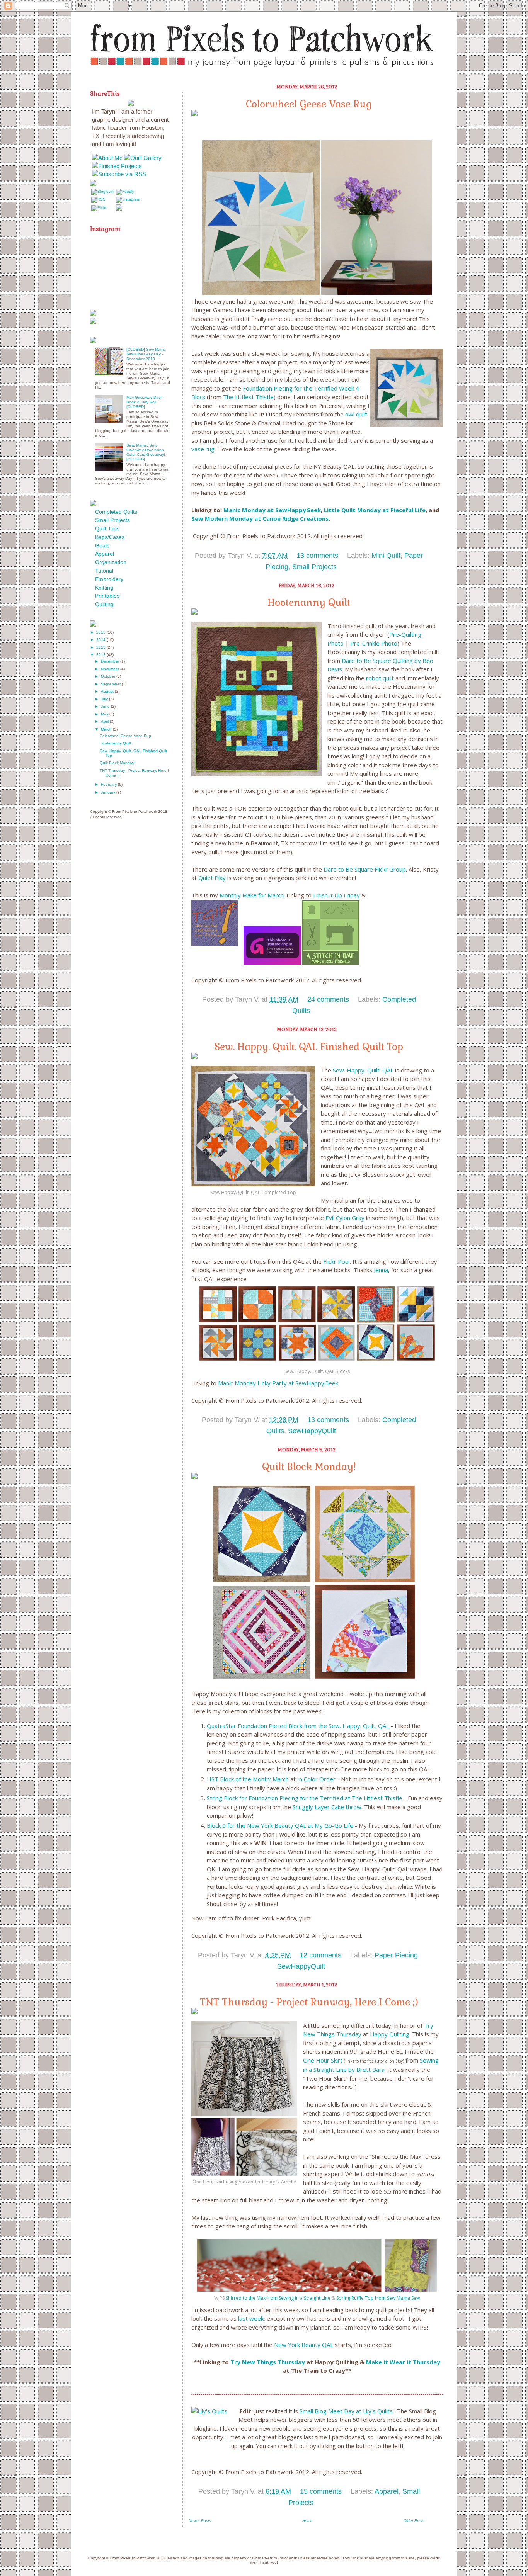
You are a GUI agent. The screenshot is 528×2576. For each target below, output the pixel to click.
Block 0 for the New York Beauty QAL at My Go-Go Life (280, 1825)
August (108, 691)
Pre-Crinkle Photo (374, 643)
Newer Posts (200, 2521)
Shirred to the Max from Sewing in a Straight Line (278, 2298)
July (105, 699)
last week (251, 2318)
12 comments (320, 1955)
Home (307, 2521)
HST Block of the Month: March (248, 1779)
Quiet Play (212, 878)
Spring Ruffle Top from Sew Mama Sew (378, 2298)
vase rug (203, 449)
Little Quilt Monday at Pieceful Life (374, 510)
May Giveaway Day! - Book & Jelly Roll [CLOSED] (145, 402)
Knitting (104, 588)
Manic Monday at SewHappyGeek (272, 510)
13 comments (317, 556)
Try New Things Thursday (268, 2362)
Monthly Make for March (252, 895)
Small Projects (314, 567)
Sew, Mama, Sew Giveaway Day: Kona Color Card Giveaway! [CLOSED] (146, 452)
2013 (101, 647)
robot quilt (380, 678)
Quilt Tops (107, 528)
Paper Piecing (396, 1955)
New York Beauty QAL (304, 2345)
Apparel (387, 2491)
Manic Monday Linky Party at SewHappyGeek (278, 1383)
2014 (101, 640)
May (105, 714)
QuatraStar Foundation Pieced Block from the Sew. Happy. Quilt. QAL (298, 1726)
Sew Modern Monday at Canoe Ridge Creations (260, 518)
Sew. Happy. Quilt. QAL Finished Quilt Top (309, 1047)
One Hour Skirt (323, 2060)
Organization (111, 562)
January (109, 792)
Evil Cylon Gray (345, 1218)
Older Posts (414, 2521)
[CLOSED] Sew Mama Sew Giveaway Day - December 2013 (146, 354)
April (105, 721)
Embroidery (109, 579)
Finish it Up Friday (336, 895)
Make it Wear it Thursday (403, 2362)
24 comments (328, 999)
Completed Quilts (116, 512)
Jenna (381, 1270)
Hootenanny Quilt (309, 602)
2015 (101, 632)
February (109, 784)
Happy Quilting (390, 2034)
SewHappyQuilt (312, 1431)
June (106, 706)
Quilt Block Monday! (309, 1466)
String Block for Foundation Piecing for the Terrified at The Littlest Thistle (305, 1798)
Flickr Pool (336, 1261)
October (109, 676)
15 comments (321, 2491)
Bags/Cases (110, 537)
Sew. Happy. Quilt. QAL (363, 1070)
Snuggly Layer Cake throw (327, 1807)
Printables (107, 596)
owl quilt (356, 414)
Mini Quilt (386, 556)
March (107, 729)
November (111, 669)
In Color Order (316, 1779)
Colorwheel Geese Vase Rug (309, 104)
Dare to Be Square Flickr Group (365, 869)
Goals (102, 545)
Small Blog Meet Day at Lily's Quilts (346, 2411)
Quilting (104, 604)
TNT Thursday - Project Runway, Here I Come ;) (309, 2002)
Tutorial (104, 571)
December (111, 661)
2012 (101, 655)
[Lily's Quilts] (209, 2411)
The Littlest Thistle (248, 397)
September (111, 684)
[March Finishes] (330, 963)
